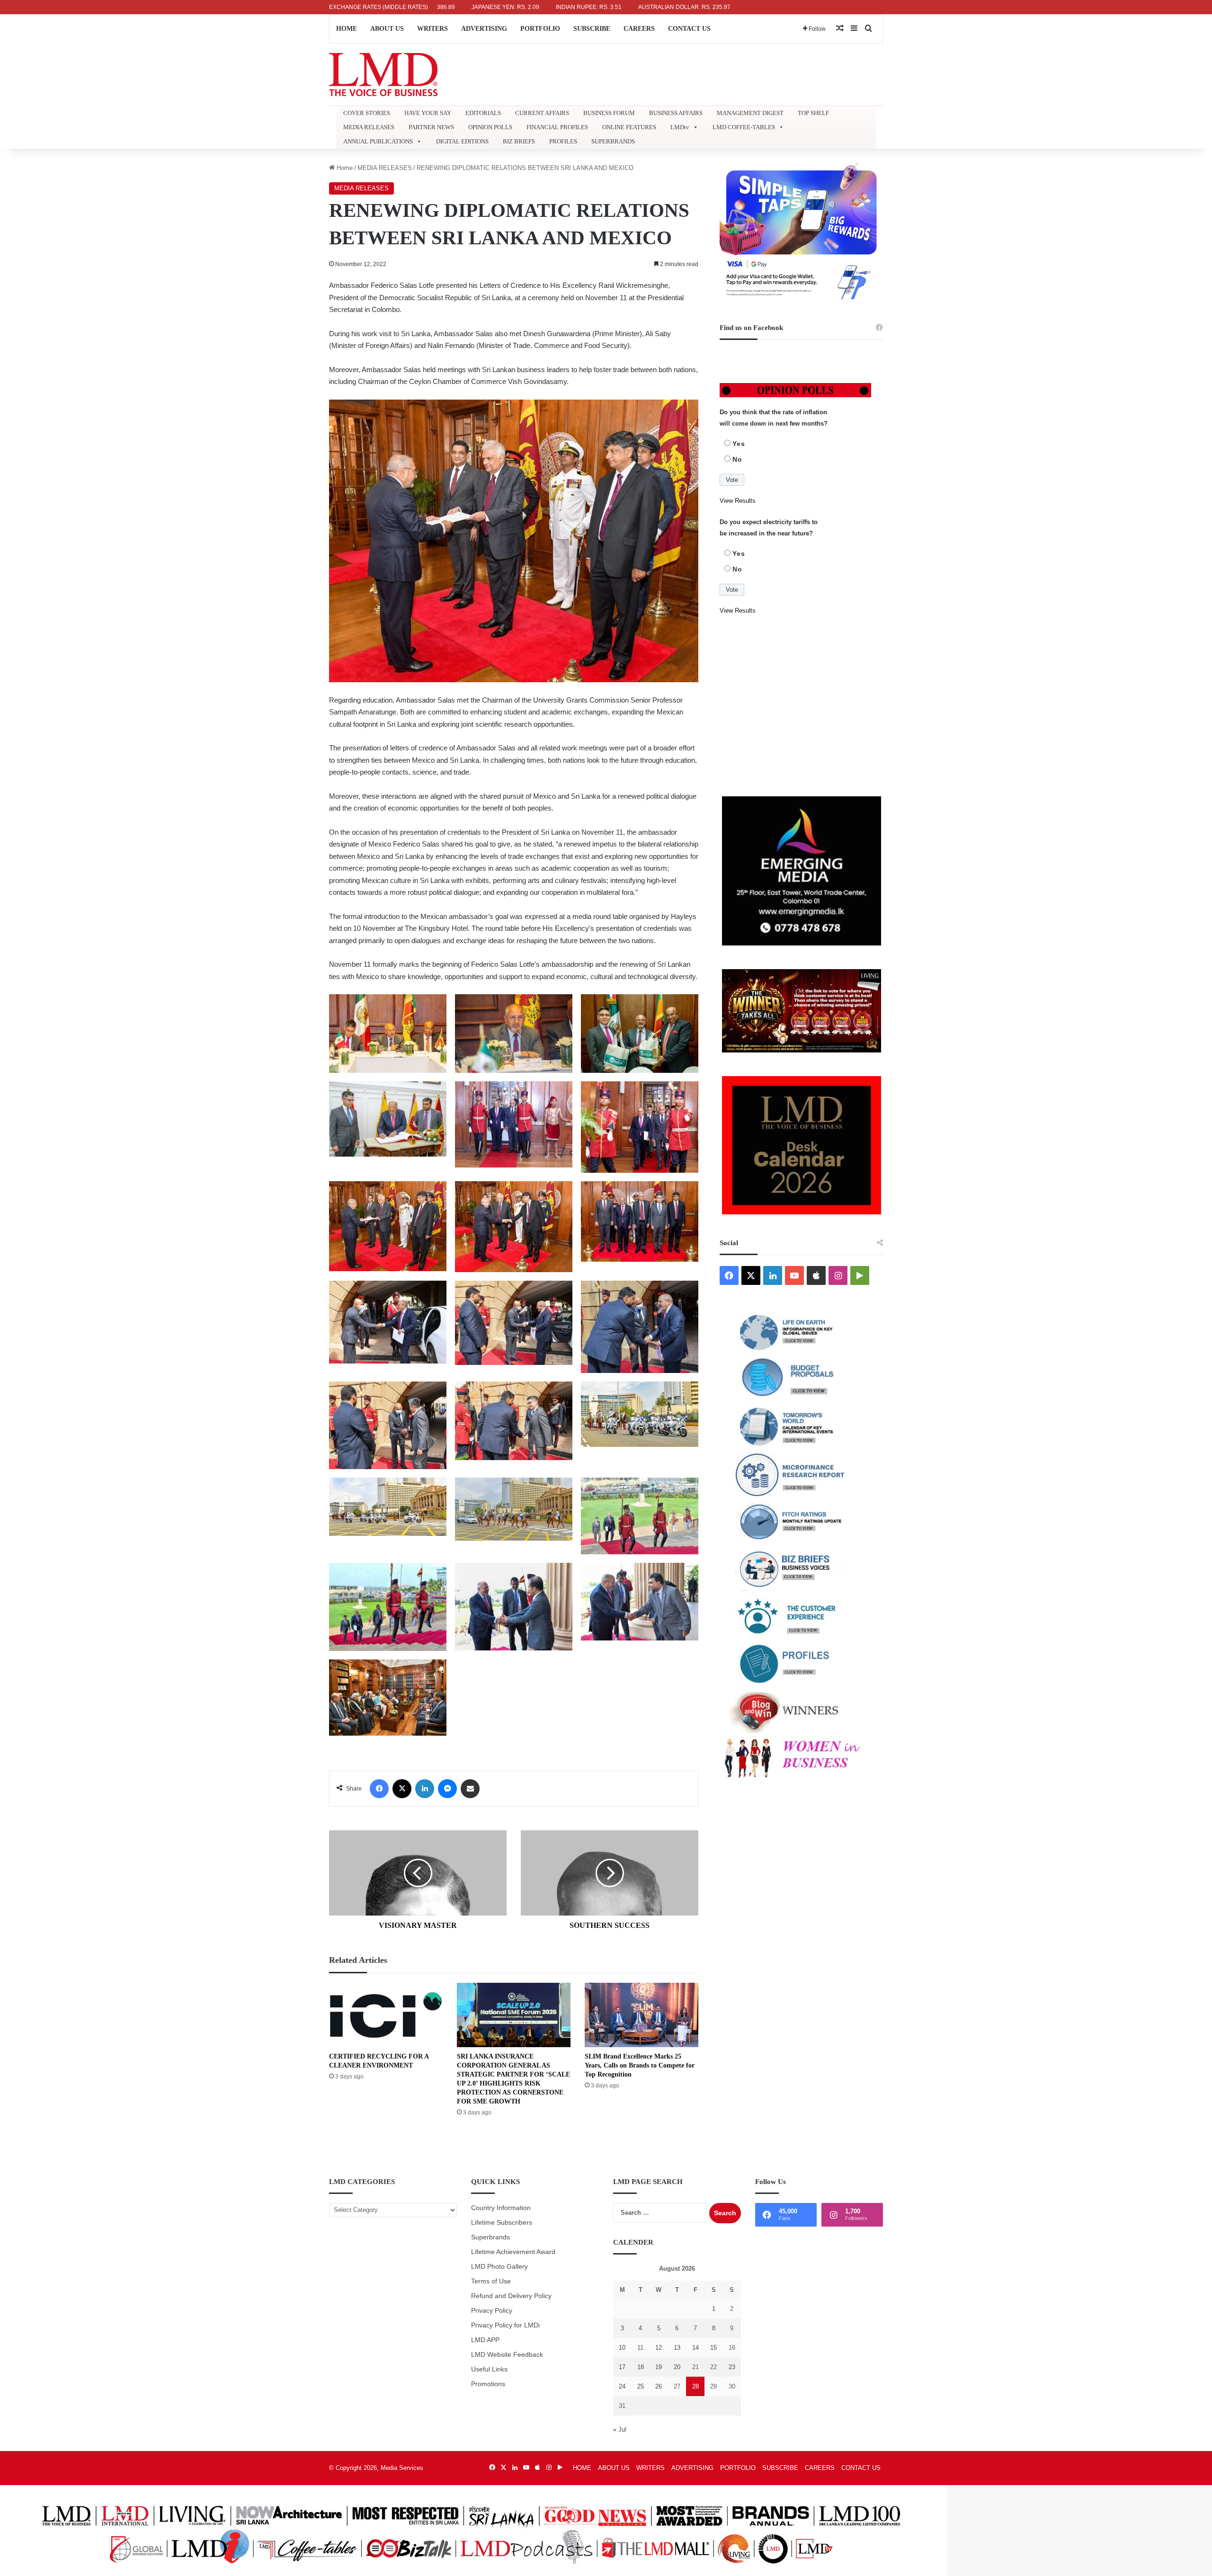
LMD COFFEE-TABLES (744, 127)
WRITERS (432, 29)
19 (659, 2367)
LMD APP (485, 2340)
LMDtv (680, 127)
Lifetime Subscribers (502, 2223)
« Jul (620, 2429)
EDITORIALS (483, 113)
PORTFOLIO (540, 29)
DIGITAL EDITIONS (462, 141)
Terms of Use (491, 2281)
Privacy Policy (492, 2311)
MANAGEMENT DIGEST (750, 113)
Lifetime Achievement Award (513, 2252)
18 (641, 2367)
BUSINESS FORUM (609, 113)
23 (732, 2367)
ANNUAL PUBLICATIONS (378, 141)
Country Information (501, 2208)
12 (659, 2348)
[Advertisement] (801, 706)
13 (677, 2348)
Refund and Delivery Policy (511, 2296)
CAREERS (639, 29)
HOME (347, 29)
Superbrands (490, 2237)
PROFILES (563, 141)
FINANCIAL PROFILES (557, 127)
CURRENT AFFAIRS (542, 113)
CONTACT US (689, 29)
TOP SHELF (813, 113)
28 (695, 2386)
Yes (739, 444)
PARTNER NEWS (431, 127)
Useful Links (489, 2369)
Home (344, 168)
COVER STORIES (367, 113)
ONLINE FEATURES (629, 127)
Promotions (488, 2384)
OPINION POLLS (490, 127)
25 (641, 2386)
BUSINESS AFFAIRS (676, 113)
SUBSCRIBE (592, 29)
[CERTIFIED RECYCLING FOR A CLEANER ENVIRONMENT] (386, 2015)
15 (713, 2348)
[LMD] (383, 75)
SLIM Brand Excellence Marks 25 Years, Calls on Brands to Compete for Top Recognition (640, 2065)
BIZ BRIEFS (519, 141)
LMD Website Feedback (507, 2355)
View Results (738, 501)
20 (677, 2367)
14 (695, 2348)
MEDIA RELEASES (369, 127)
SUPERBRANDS (613, 141)
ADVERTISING (484, 29)
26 (659, 2386)
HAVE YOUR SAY (428, 113)
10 (622, 2348)
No (737, 459)
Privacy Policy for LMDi (505, 2325)
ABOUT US (387, 29)
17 (622, 2367)
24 (622, 2386)
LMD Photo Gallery (499, 2267)
